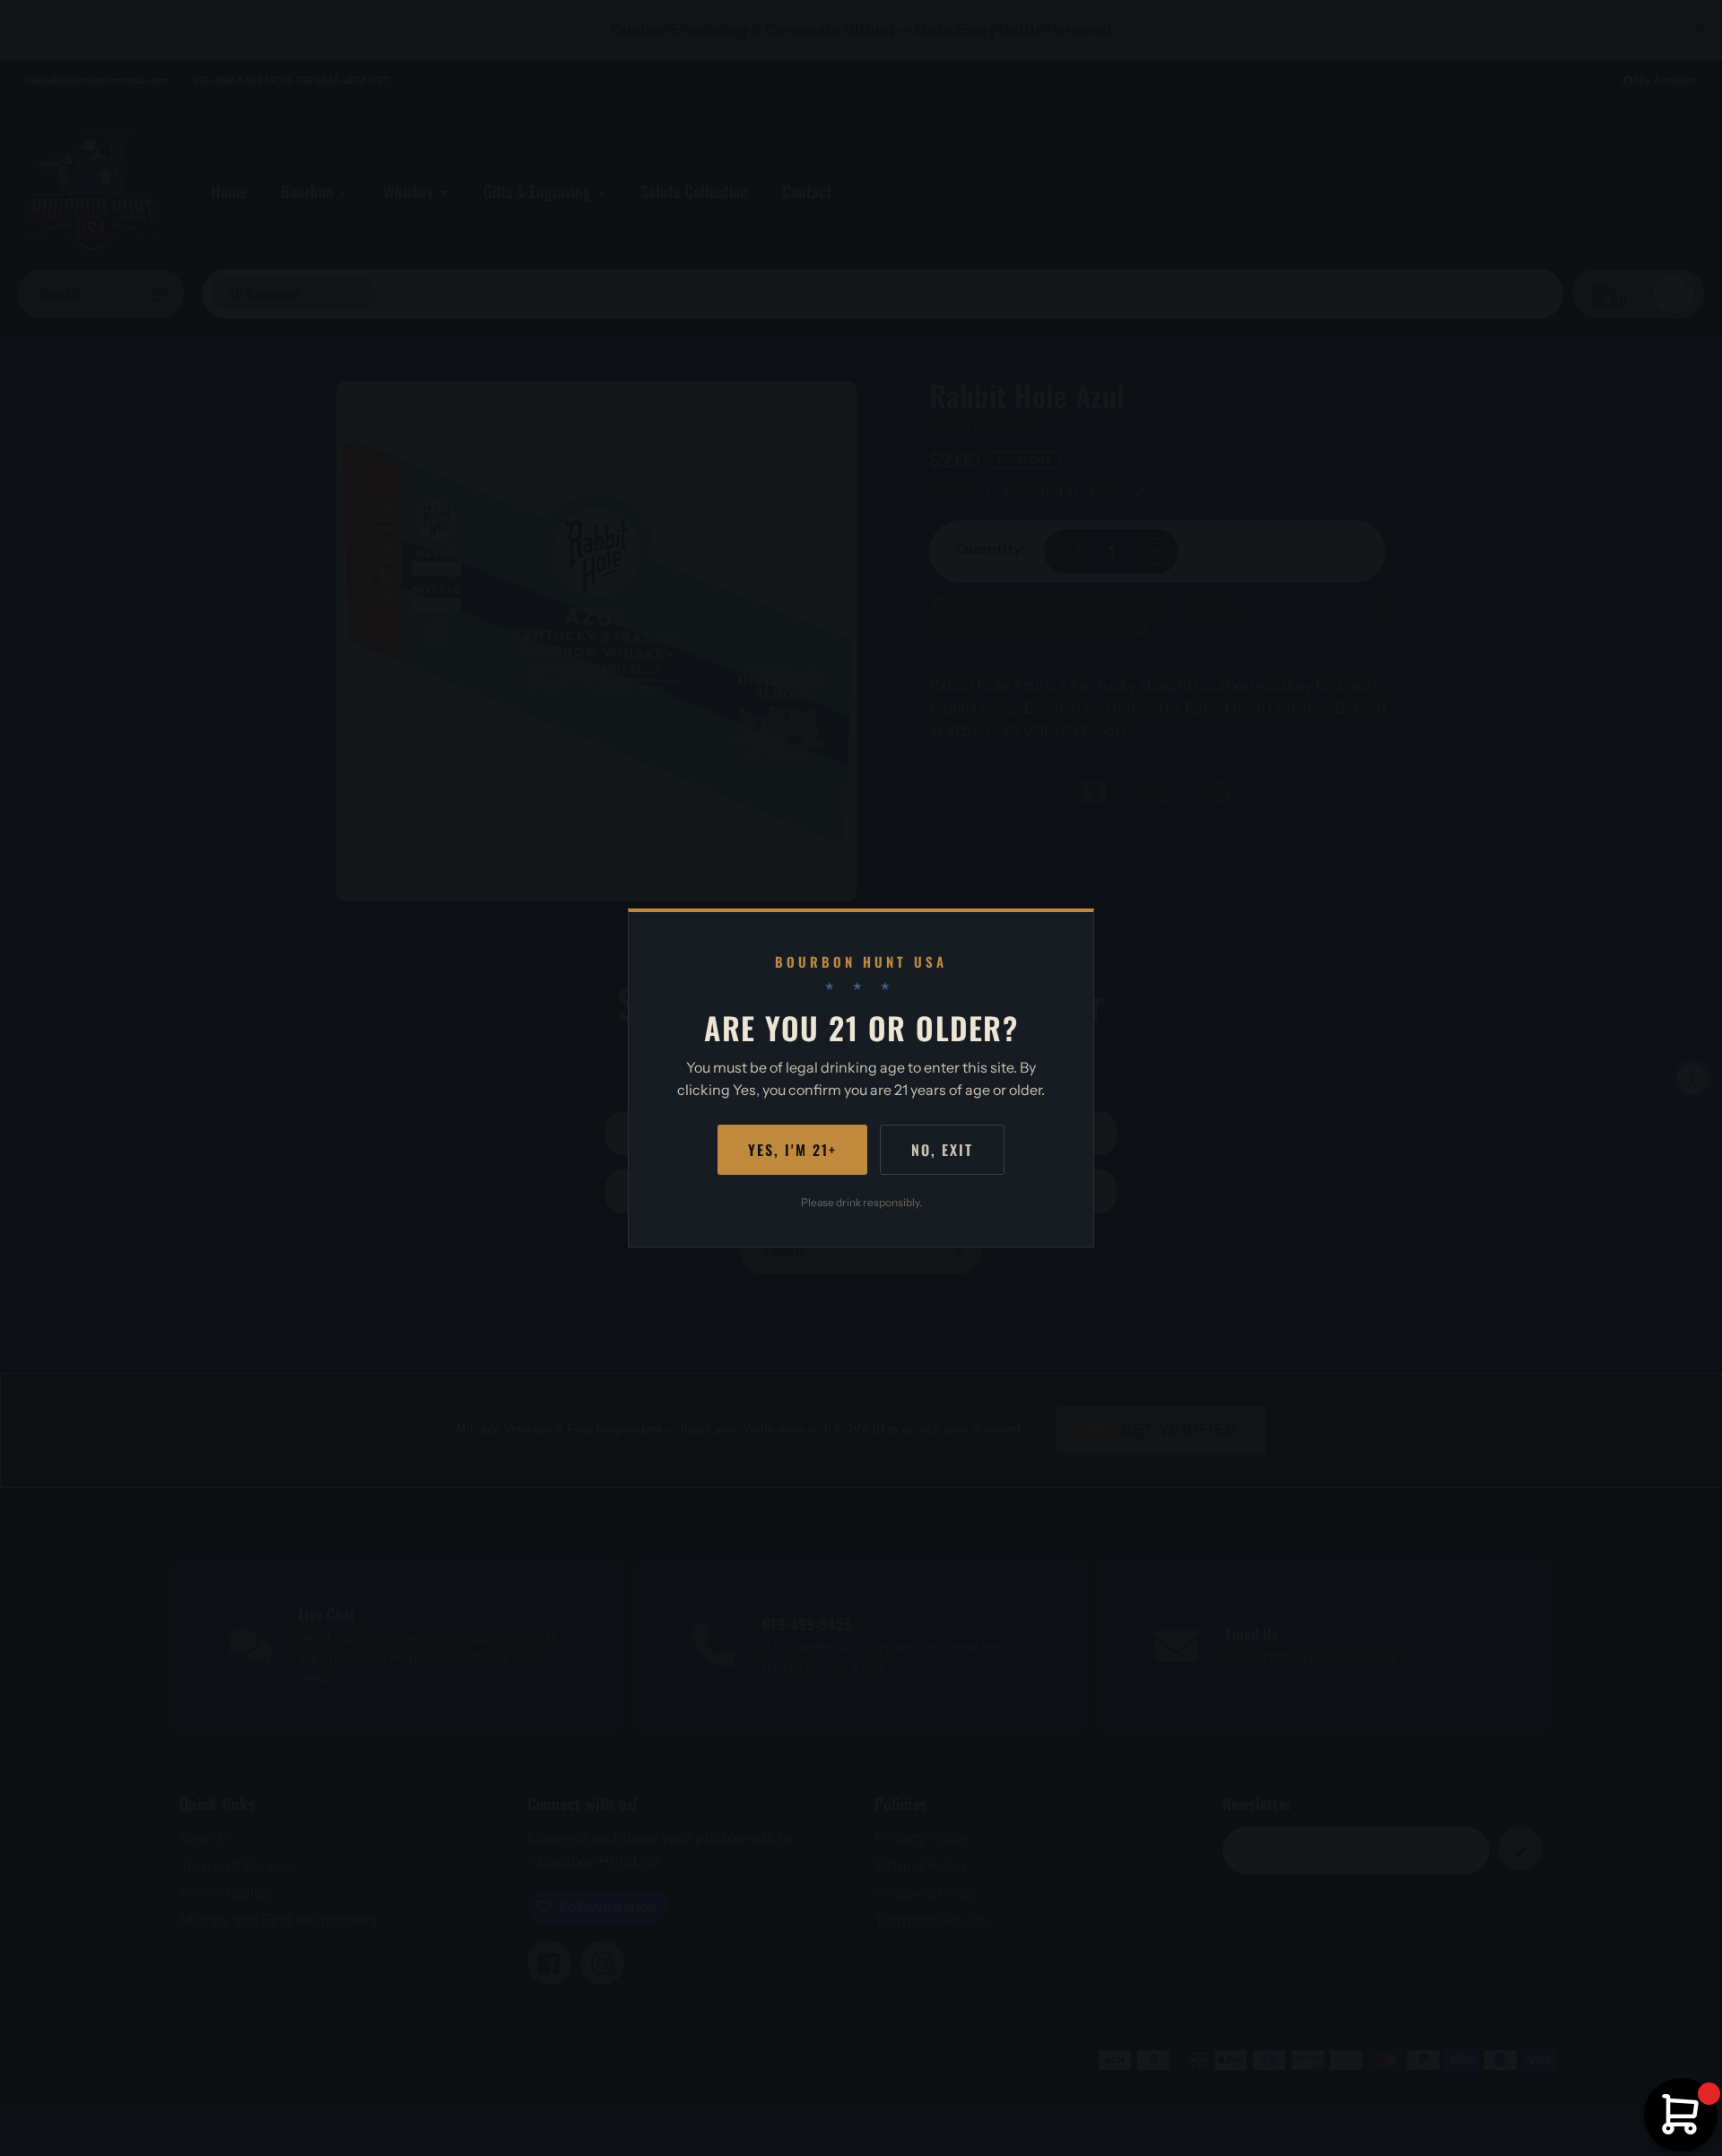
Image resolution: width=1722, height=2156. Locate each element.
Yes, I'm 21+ (792, 1150)
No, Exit (942, 1150)
